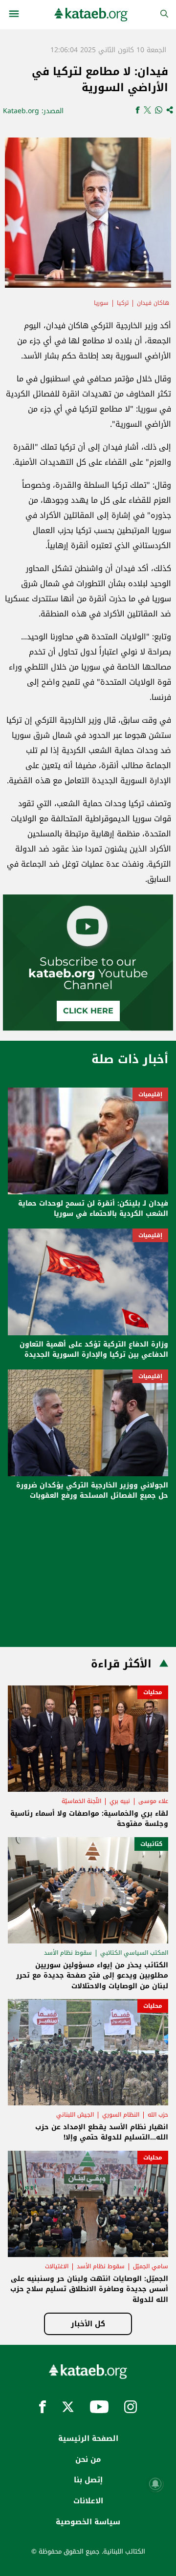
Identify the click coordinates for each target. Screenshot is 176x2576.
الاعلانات (88, 2501)
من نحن (88, 2459)
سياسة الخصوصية (88, 2522)
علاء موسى (153, 1801)
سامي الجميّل (151, 2266)
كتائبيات (151, 1844)
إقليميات (150, 1094)
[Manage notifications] (155, 2484)
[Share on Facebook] (138, 111)
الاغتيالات (57, 2266)
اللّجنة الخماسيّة (81, 1801)
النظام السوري (121, 2115)
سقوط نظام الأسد (68, 1953)
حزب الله (158, 2115)
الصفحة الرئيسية (88, 2438)
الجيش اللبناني (75, 2115)
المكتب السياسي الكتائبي (134, 1953)
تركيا (123, 303)
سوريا (101, 303)
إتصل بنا (88, 2480)
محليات (153, 1692)
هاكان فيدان (153, 303)
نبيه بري (120, 1801)
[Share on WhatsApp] (159, 111)
